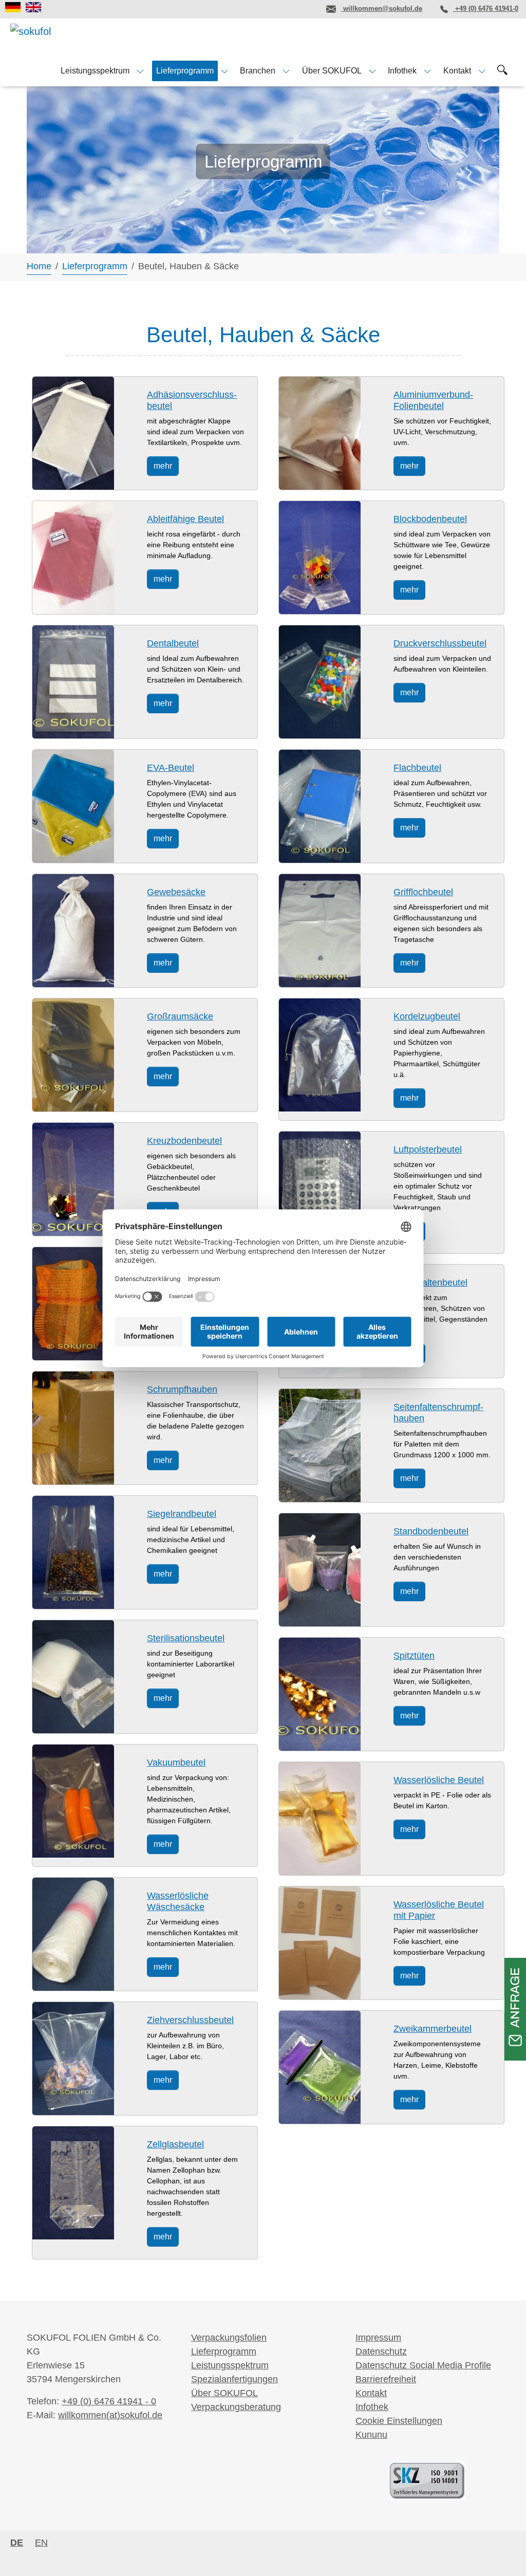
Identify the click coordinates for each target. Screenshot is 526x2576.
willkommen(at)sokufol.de (110, 2415)
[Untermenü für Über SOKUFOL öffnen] (372, 71)
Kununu (371, 2435)
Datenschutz (381, 2351)
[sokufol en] (33, 7)
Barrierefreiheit (386, 2379)
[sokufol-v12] (47, 40)
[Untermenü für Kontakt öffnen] (482, 71)
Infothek (372, 2407)
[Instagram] (275, 9)
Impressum (378, 2338)
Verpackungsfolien (229, 2338)
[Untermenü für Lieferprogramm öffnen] (224, 71)
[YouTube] (303, 9)
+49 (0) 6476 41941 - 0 (109, 2401)
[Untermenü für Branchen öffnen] (286, 71)
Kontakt (371, 2393)
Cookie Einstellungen (399, 2421)
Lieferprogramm (224, 2351)
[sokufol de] (13, 7)
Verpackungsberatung (236, 2407)
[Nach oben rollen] (502, 2552)
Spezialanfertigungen (234, 2379)
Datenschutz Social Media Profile (423, 2365)
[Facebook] (247, 9)
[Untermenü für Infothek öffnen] (427, 71)
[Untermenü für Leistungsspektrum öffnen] (140, 71)
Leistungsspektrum (230, 2365)
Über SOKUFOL (224, 2393)
